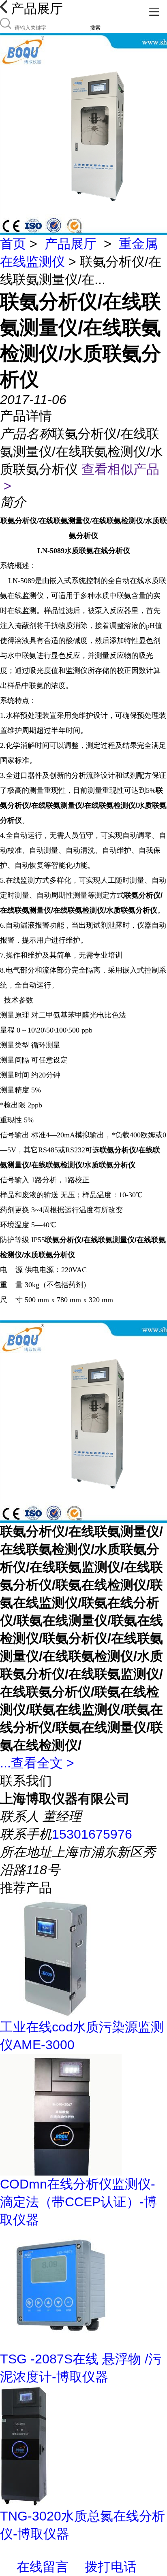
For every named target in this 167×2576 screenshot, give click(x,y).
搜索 (95, 28)
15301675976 (92, 1834)
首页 (13, 244)
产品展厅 (71, 244)
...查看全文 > (37, 1763)
